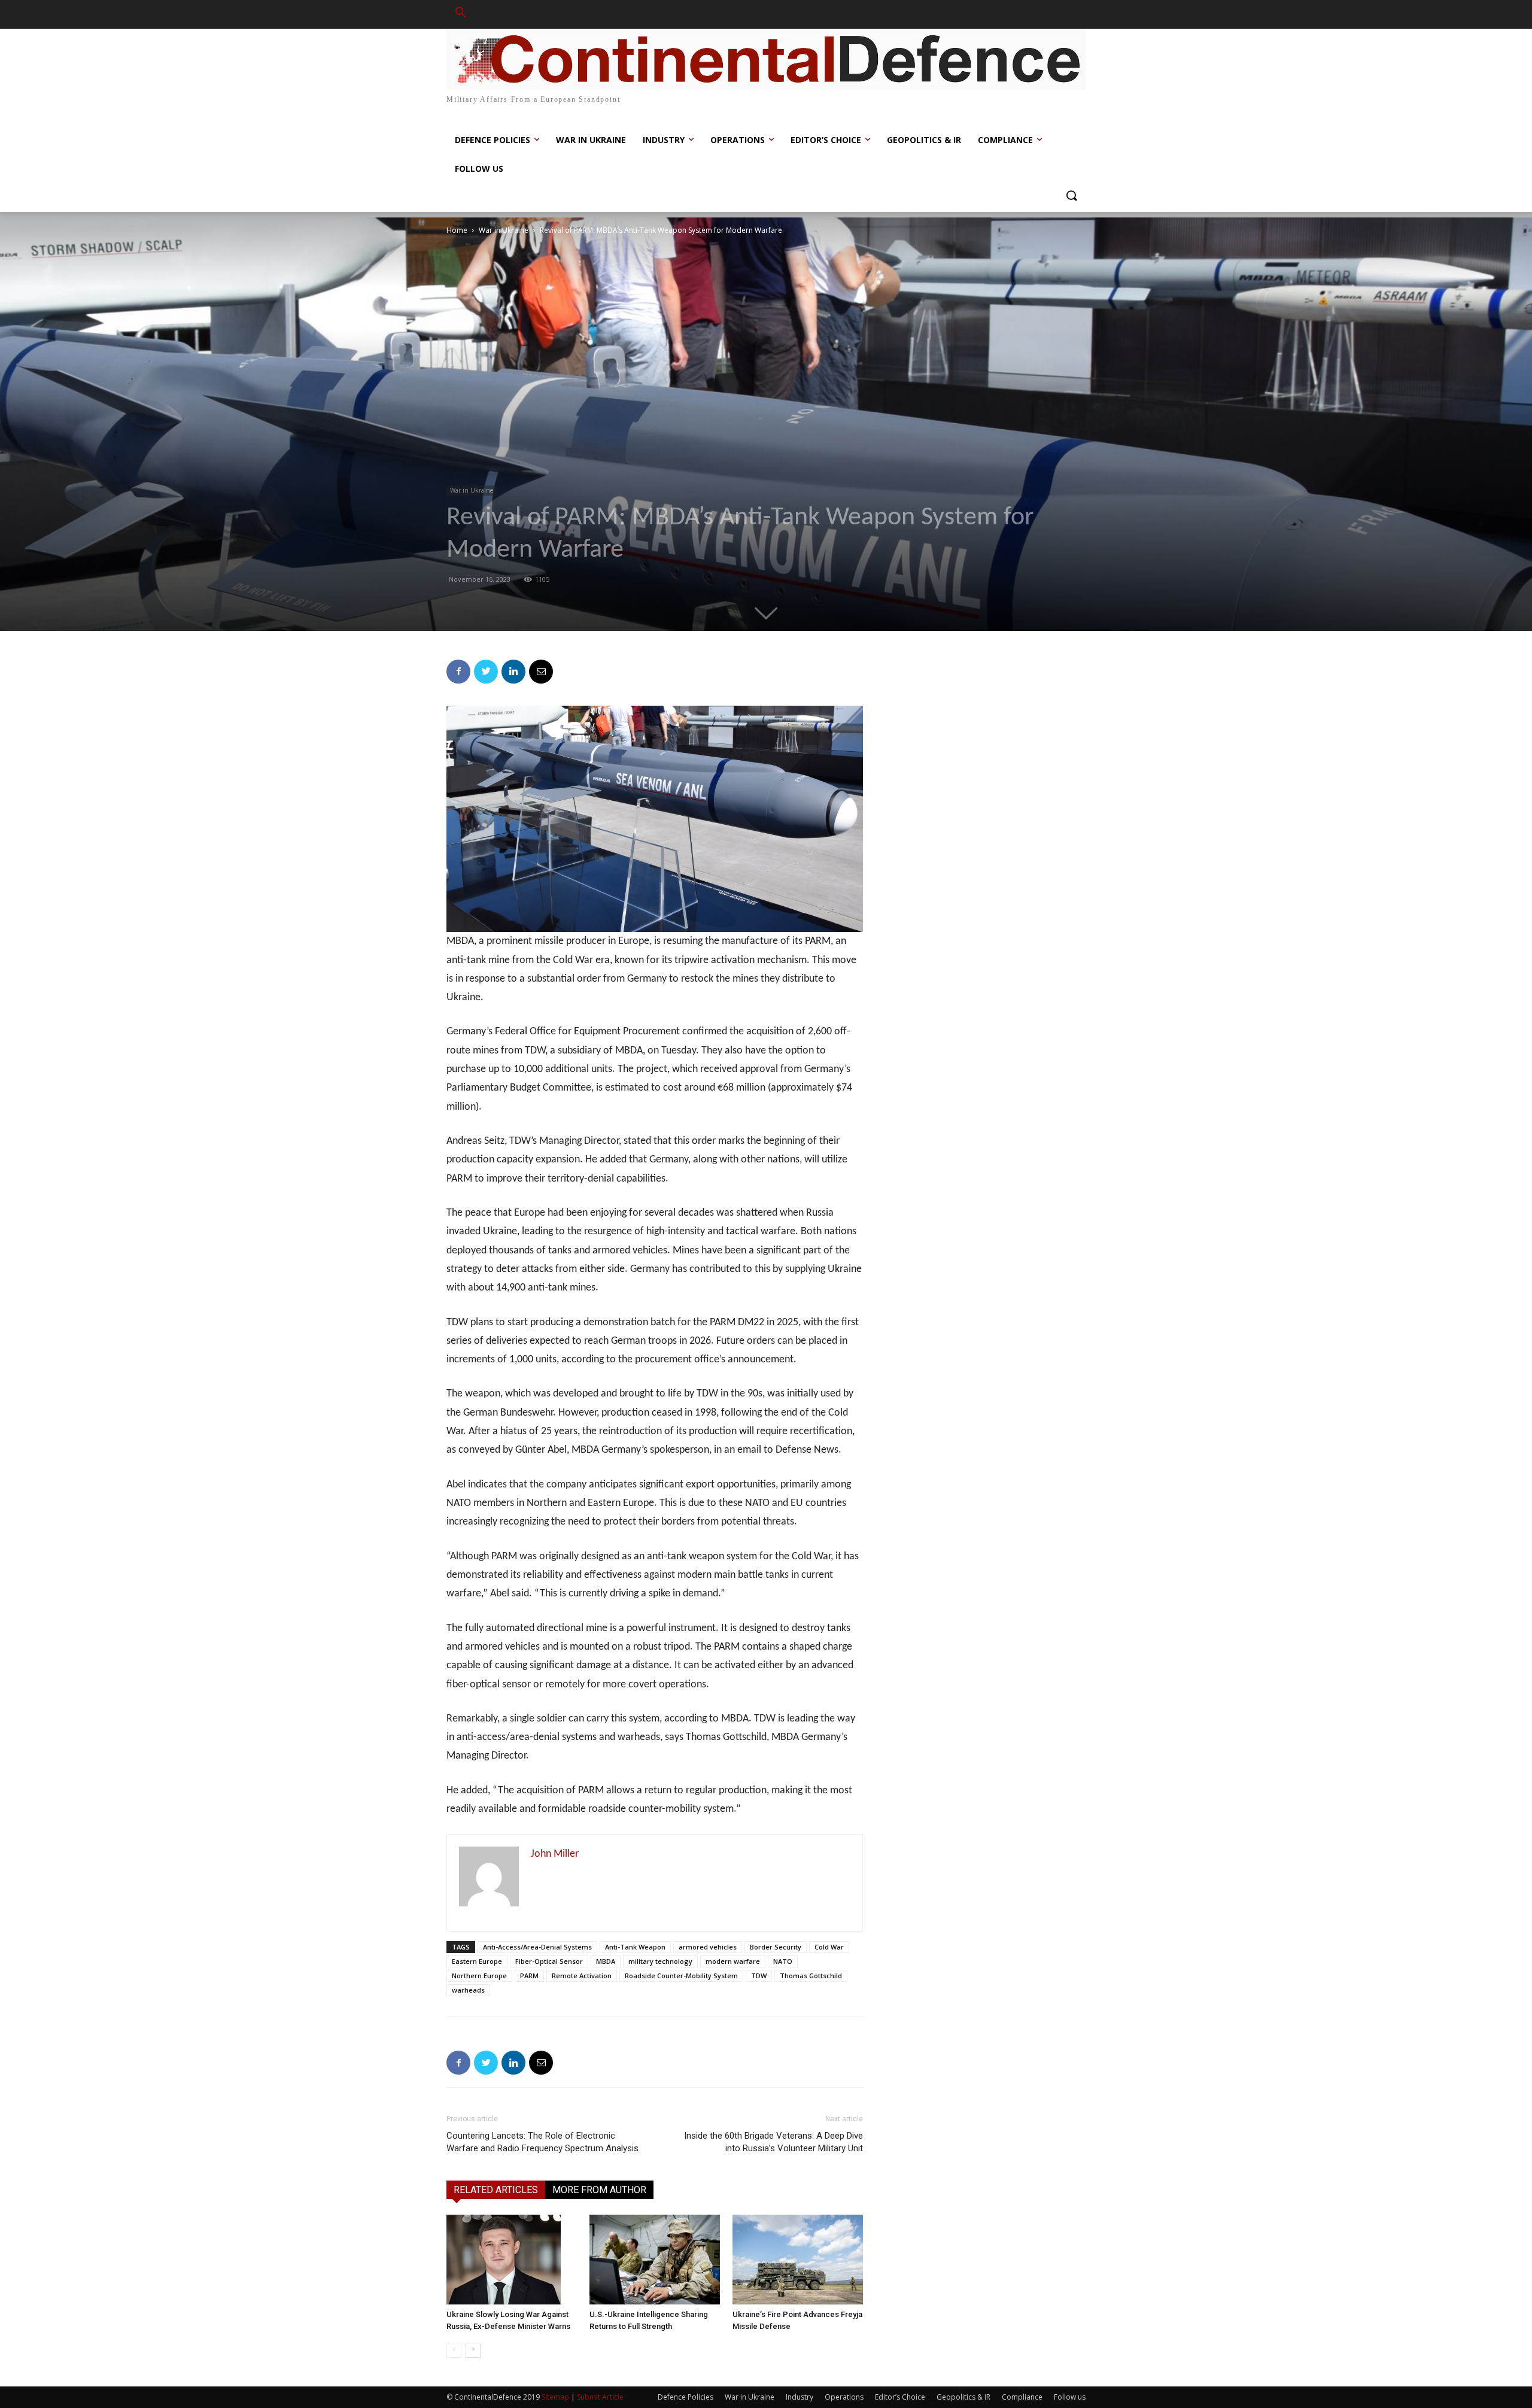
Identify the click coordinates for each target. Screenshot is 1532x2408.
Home (457, 230)
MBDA (606, 1961)
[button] (461, 14)
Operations (844, 2397)
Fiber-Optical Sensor (549, 1961)
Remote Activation (582, 1976)
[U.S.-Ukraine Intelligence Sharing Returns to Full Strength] (655, 2260)
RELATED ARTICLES (496, 2190)
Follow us (1070, 2397)
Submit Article (600, 2397)
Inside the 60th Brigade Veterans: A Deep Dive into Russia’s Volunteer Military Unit (773, 2142)
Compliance (1022, 2397)
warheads (468, 1990)
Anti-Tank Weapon (635, 1947)
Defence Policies (686, 2397)
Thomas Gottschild (811, 1976)
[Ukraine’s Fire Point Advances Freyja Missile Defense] (798, 2260)
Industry (800, 2397)
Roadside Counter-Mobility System (681, 1976)
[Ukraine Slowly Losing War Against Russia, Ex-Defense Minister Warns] (512, 2260)
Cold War (829, 1947)
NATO (783, 1961)
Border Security (776, 1947)
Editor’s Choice (900, 2397)
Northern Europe (479, 1976)
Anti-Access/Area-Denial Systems (537, 1947)
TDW (759, 1976)
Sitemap (555, 2397)
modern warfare (733, 1961)
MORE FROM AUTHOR (599, 2190)
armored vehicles (708, 1947)
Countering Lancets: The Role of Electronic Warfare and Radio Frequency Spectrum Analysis (542, 2142)
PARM (529, 1976)
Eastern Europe (477, 1961)
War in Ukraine (504, 230)
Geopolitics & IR (963, 2397)
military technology (660, 1961)
